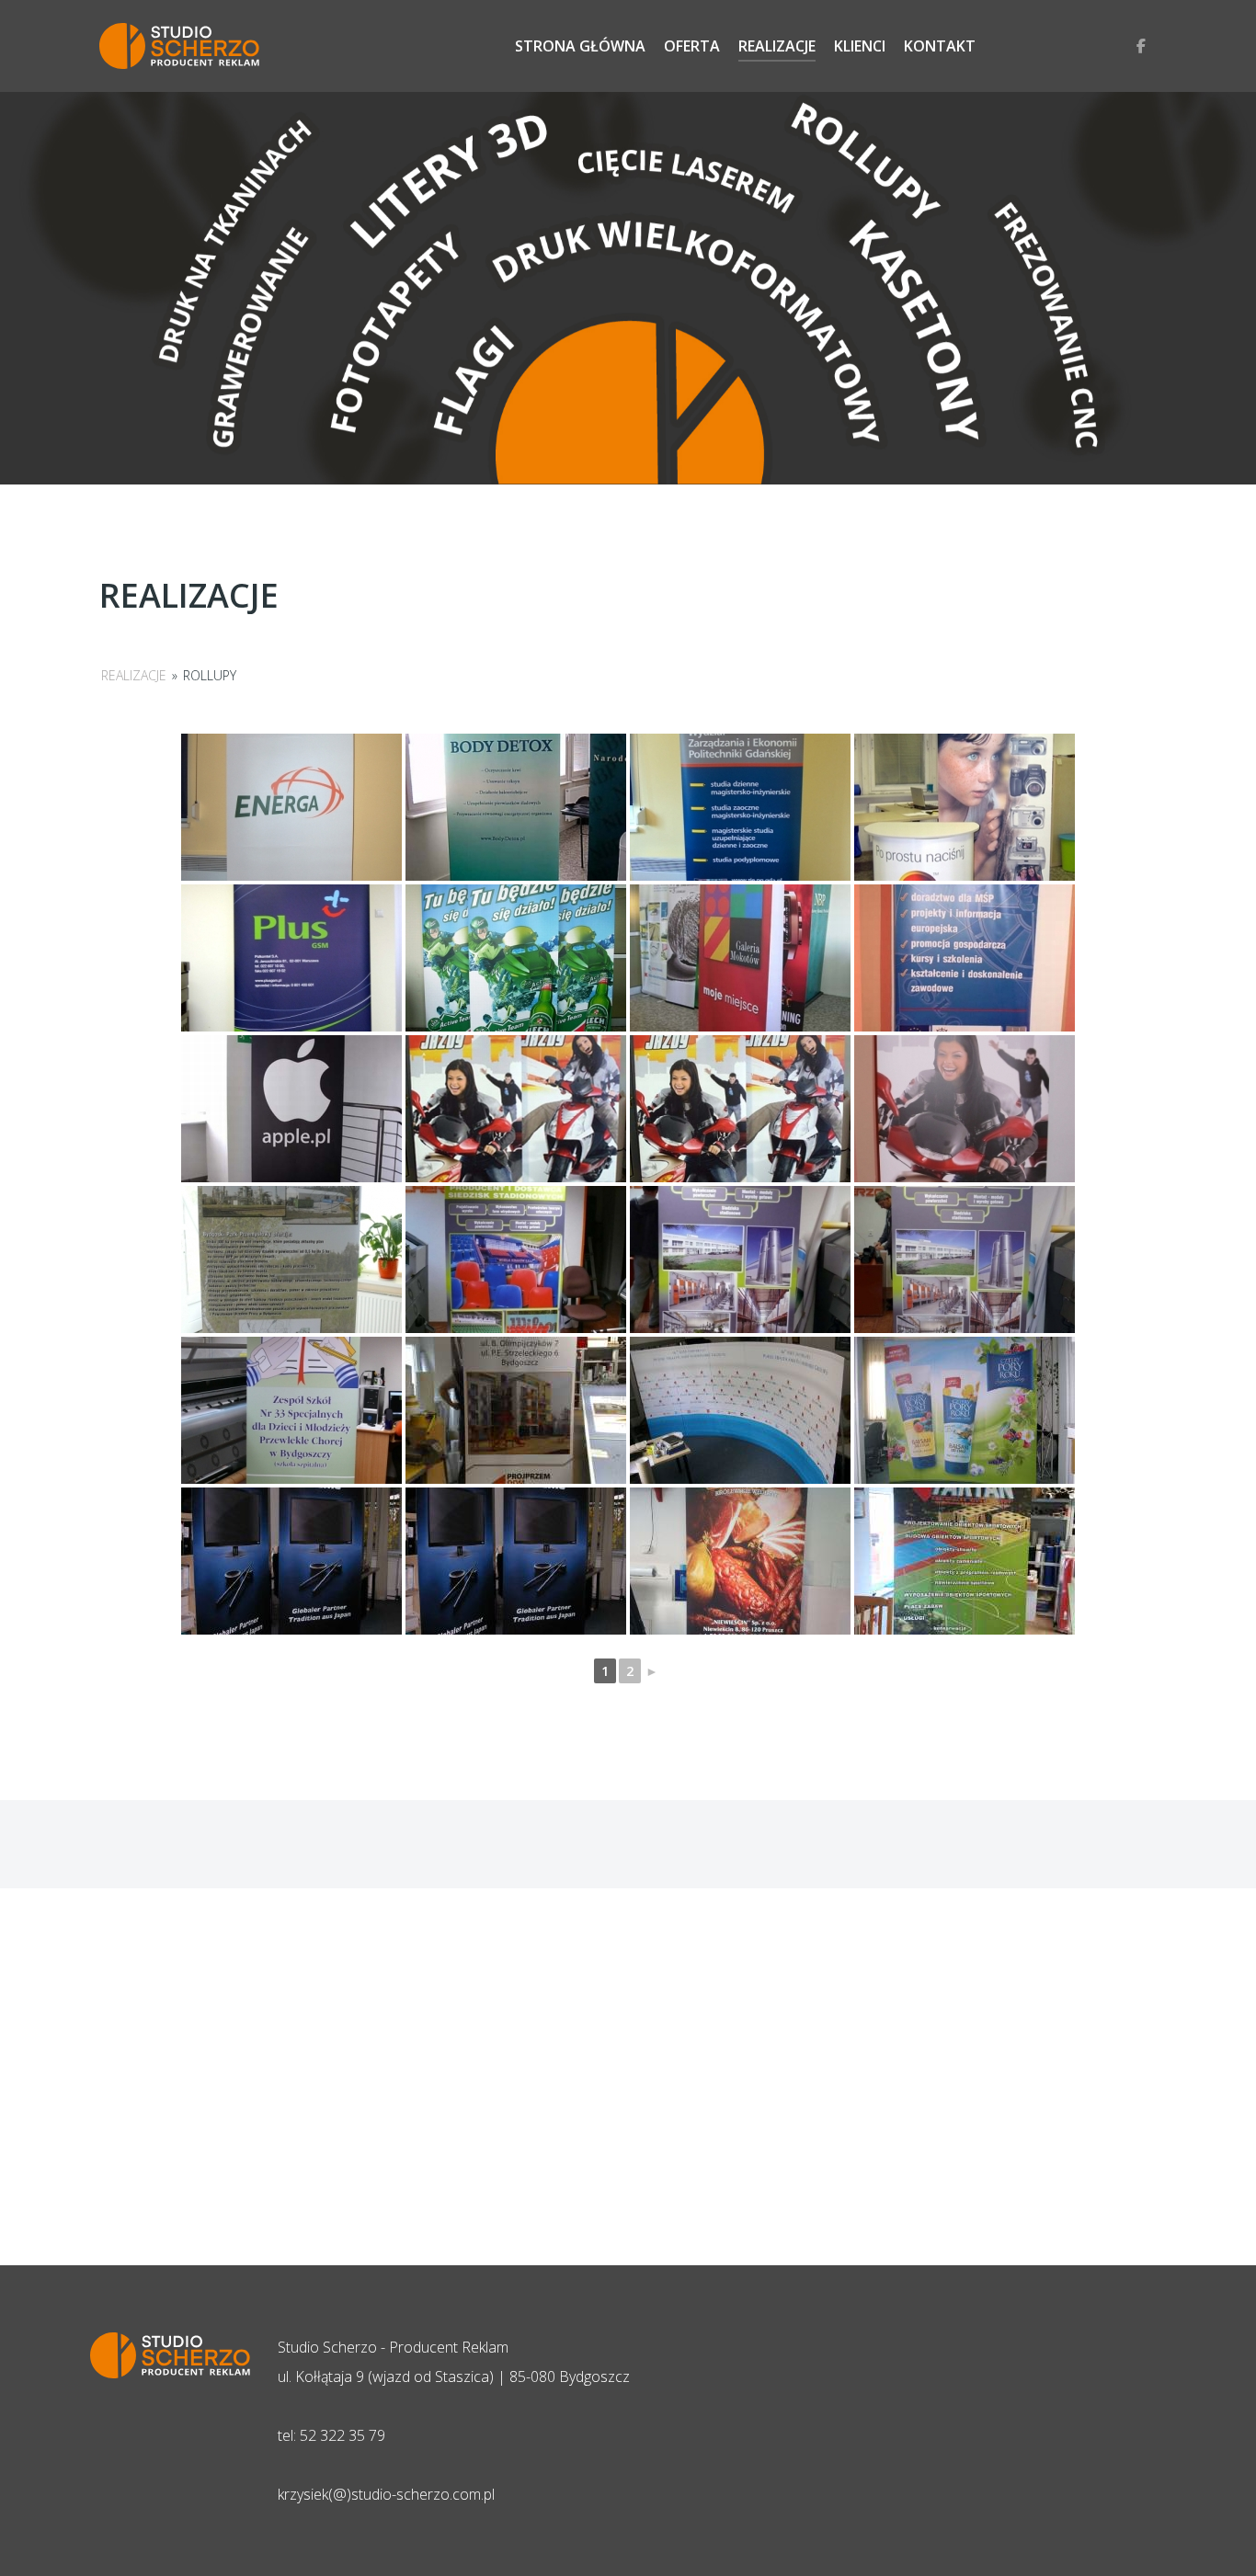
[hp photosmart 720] (516, 807)
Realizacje (134, 675)
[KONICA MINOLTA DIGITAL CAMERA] (965, 958)
